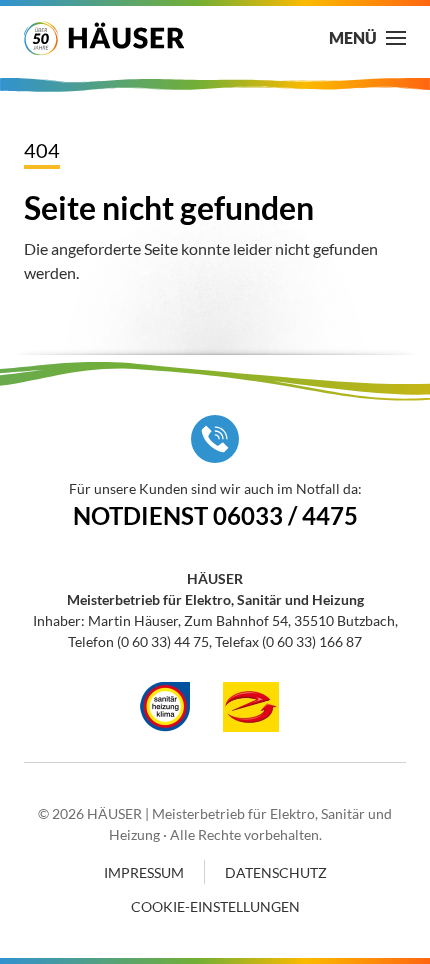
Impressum (144, 872)
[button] (367, 38)
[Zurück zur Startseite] (104, 38)
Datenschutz (276, 872)
